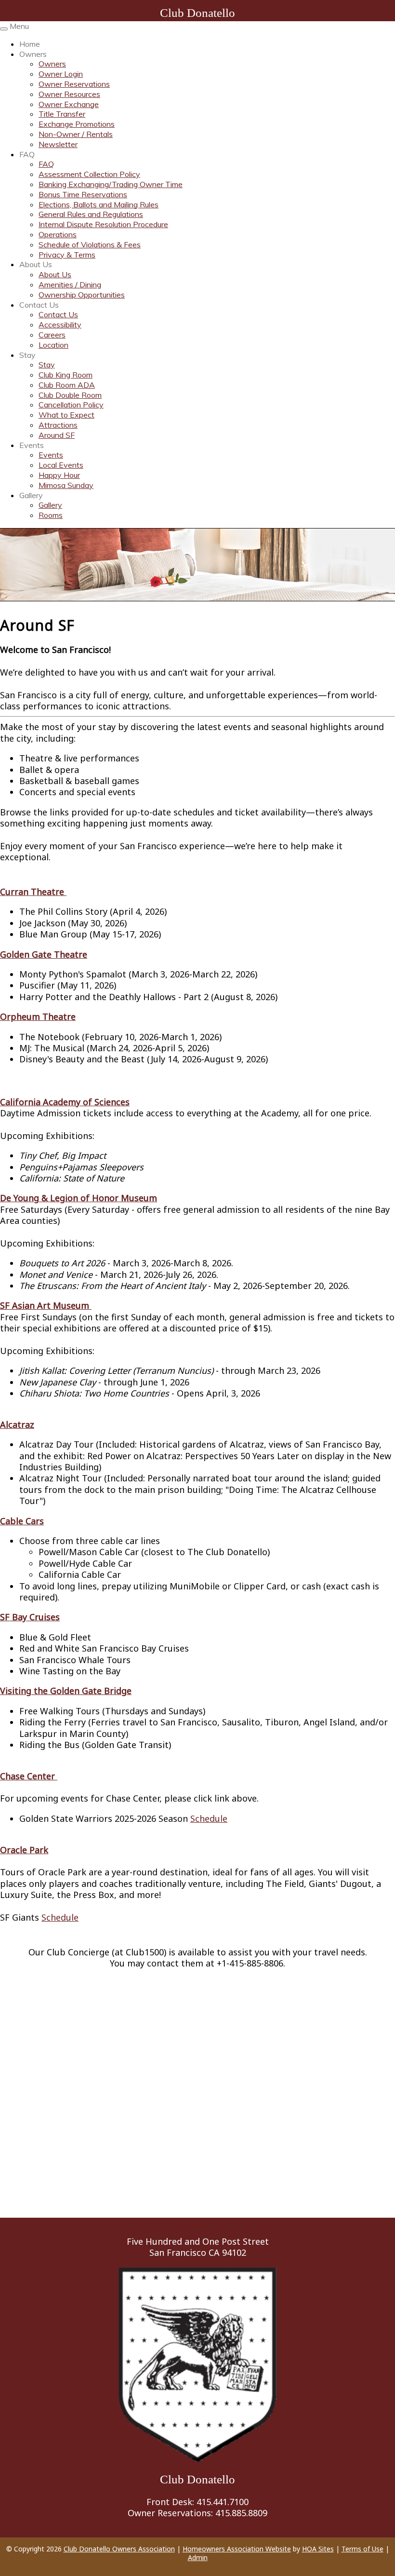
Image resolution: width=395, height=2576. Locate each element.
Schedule (209, 1818)
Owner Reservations (74, 84)
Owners (33, 54)
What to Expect (66, 415)
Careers (52, 335)
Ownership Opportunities (82, 295)
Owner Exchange (69, 104)
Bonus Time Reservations (83, 194)
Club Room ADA (67, 385)
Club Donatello (197, 13)
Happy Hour (59, 475)
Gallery (31, 495)
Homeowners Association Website (237, 2549)
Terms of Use (362, 2549)
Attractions (58, 425)
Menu (19, 26)
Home (30, 44)
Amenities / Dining (70, 285)
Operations (58, 234)
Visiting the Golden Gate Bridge (66, 1691)
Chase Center (29, 1776)
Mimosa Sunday (66, 485)
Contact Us (39, 305)
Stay (27, 355)
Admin (198, 2557)
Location (53, 345)
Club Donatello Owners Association (119, 2549)
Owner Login (61, 74)
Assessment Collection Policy (89, 174)
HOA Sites (318, 2549)
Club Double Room (70, 395)
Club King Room (66, 375)
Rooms (51, 515)
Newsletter (58, 144)
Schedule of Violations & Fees (90, 244)
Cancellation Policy (71, 405)
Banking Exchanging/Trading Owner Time (111, 184)
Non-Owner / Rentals (76, 134)
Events (32, 445)
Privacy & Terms (67, 255)
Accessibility (60, 325)
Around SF (57, 435)
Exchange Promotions (77, 124)
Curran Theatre (33, 892)
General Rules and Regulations (91, 214)
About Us (36, 264)
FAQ (27, 154)
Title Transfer (62, 114)
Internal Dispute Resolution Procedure (103, 224)
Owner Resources (69, 94)
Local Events (61, 465)
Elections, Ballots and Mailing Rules (99, 204)
